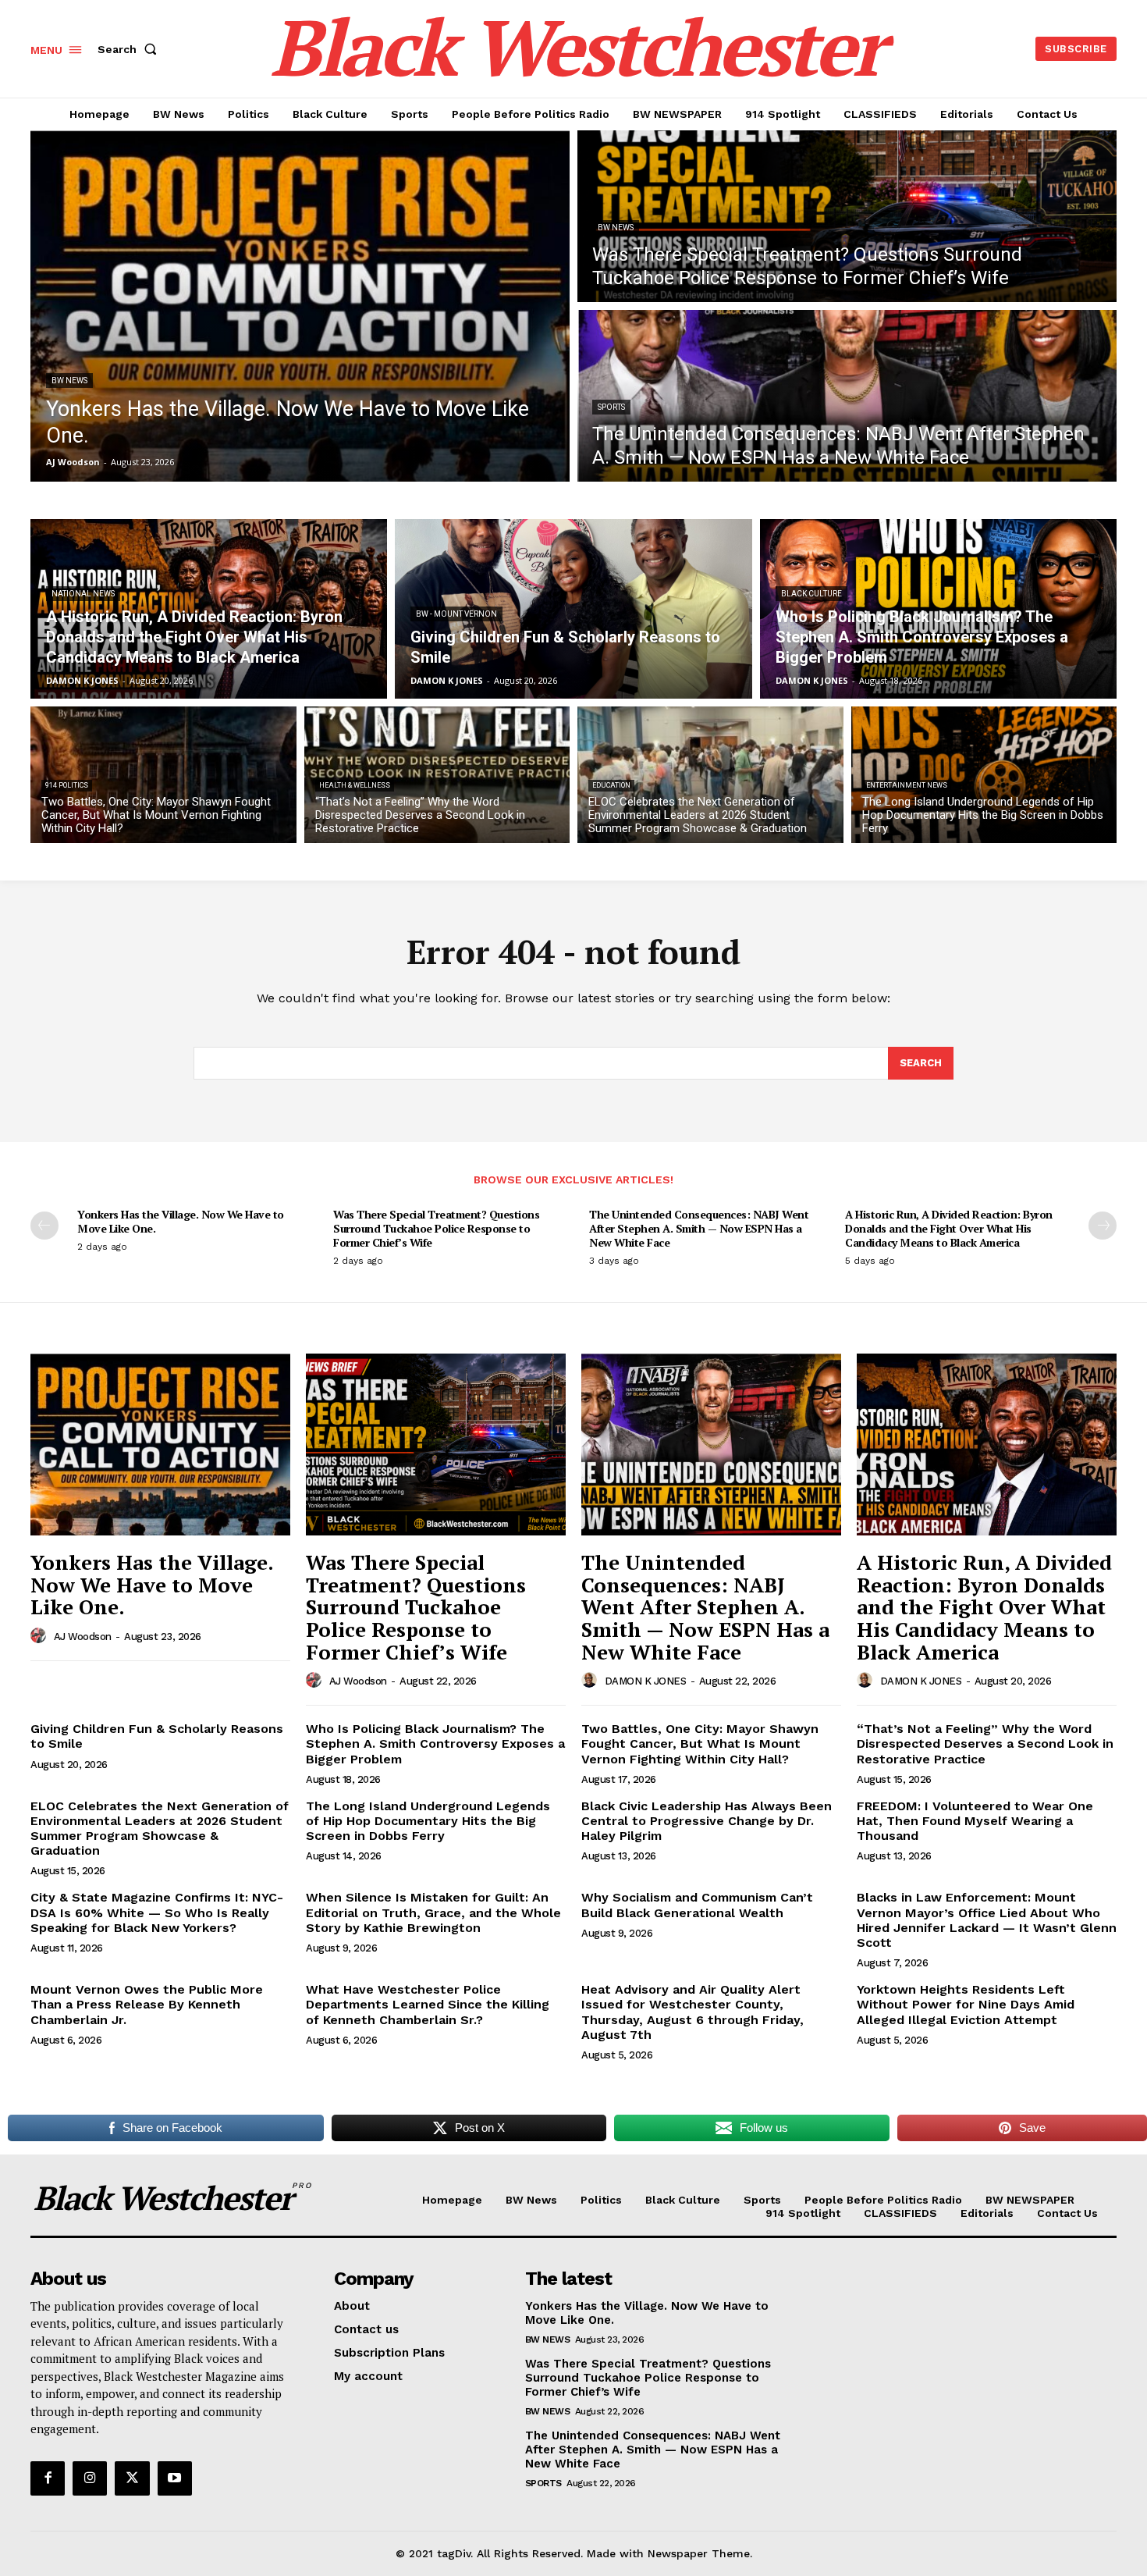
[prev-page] (44, 1226)
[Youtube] (175, 2478)
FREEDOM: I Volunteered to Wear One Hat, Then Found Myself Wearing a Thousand (975, 1821)
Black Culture (811, 594)
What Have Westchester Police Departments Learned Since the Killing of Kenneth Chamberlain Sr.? (428, 2004)
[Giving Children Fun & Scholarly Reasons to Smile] (573, 609)
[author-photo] (41, 1636)
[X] (132, 2478)
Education (611, 785)
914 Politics (67, 785)
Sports (611, 407)
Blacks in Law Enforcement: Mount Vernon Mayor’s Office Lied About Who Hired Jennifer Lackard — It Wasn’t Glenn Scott (987, 1920)
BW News (69, 381)
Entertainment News (907, 785)
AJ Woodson (83, 1637)
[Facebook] (48, 2478)
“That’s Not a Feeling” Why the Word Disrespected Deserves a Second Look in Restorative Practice (985, 1743)
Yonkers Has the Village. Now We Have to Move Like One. (181, 1221)
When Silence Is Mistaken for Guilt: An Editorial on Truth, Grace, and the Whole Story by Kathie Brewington (433, 1912)
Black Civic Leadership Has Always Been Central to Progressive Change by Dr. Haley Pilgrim (707, 1821)
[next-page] (1103, 1226)
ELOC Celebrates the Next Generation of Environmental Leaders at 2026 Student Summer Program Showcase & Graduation (160, 1829)
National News (83, 594)
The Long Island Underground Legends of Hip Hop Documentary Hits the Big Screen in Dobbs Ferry (428, 1821)
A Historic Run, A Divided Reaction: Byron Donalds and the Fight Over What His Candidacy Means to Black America (949, 1228)
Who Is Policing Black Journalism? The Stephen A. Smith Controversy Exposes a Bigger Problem (435, 1743)
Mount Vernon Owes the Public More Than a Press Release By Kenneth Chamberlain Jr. (147, 2004)
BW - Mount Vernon (456, 614)
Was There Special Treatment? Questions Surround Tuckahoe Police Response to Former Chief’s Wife (436, 1228)
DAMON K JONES (646, 1681)
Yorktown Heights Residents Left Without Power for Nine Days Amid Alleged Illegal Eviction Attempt (966, 2004)
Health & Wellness (355, 785)
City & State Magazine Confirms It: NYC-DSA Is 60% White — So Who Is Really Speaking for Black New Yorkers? (157, 1912)
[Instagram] (90, 2478)
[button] (130, 49)
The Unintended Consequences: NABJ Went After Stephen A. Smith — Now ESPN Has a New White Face (699, 1228)
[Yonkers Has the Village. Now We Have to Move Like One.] (300, 306)
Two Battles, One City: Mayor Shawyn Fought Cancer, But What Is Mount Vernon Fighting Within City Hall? (700, 1743)
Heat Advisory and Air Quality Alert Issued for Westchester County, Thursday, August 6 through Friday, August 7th (692, 2012)
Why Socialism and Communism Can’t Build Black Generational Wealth (697, 1905)
